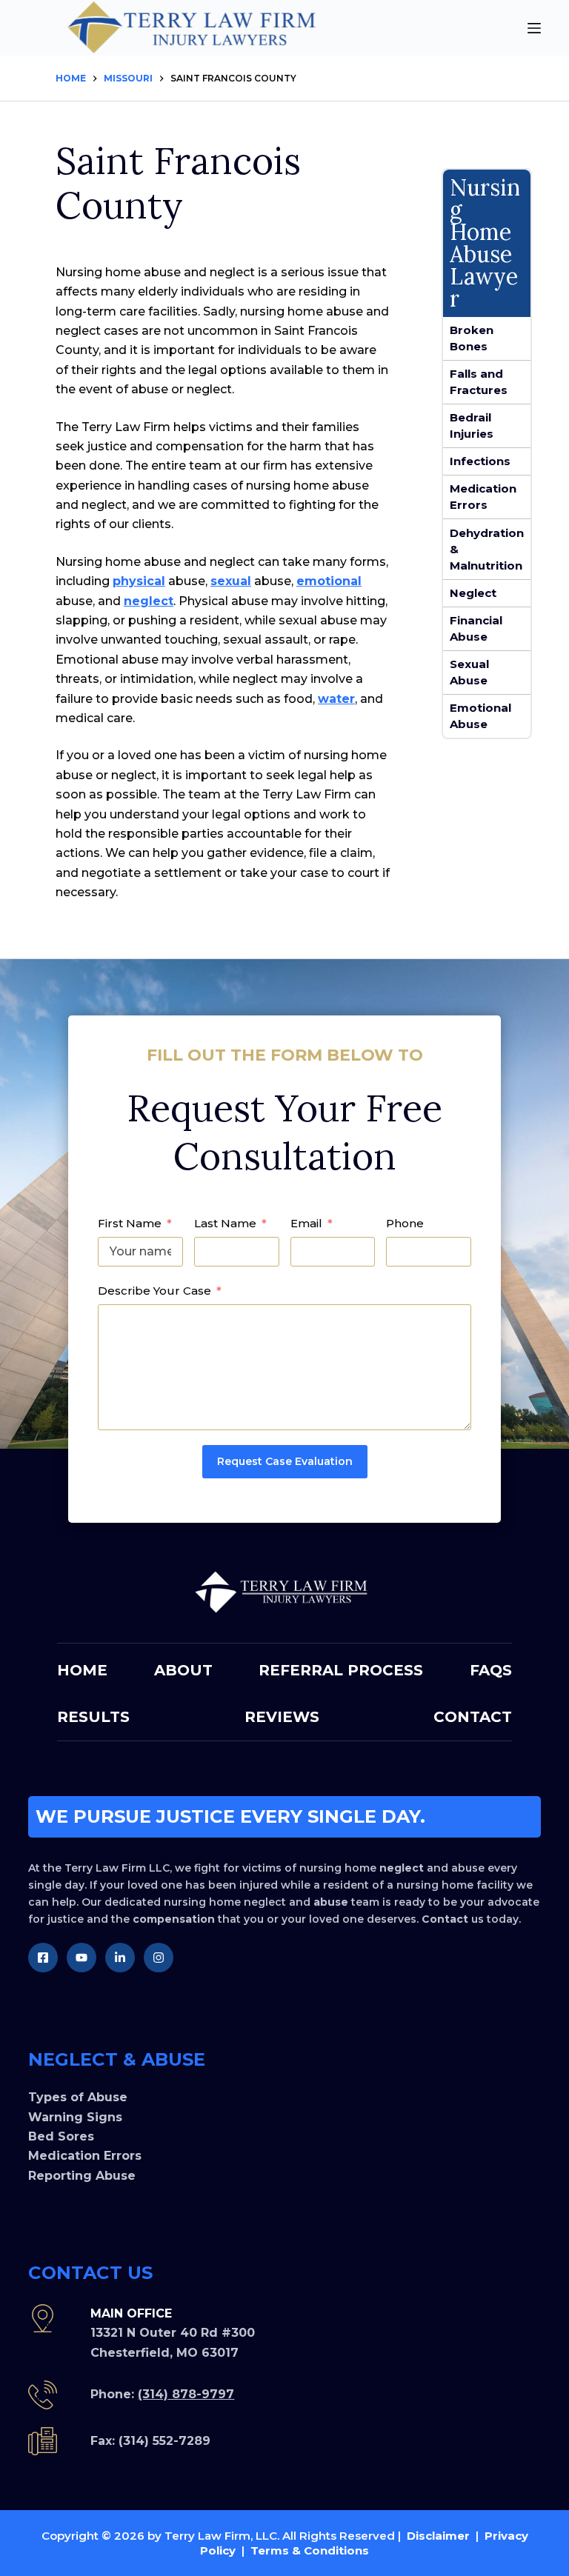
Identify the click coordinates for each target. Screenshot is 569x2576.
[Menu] (534, 28)
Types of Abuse (78, 2097)
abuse (331, 1902)
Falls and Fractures (479, 382)
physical (139, 581)
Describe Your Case (154, 1291)
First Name (130, 1223)
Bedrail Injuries (472, 426)
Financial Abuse (476, 628)
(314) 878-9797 (186, 2394)
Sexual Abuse (469, 672)
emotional (329, 581)
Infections (480, 461)
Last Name (225, 1223)
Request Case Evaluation (285, 1461)
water (336, 699)
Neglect (473, 593)
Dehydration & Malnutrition (487, 549)
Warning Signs (75, 2117)
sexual (231, 581)
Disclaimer (438, 2536)
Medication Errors (483, 497)
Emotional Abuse (480, 716)
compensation (174, 1919)
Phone (405, 1223)
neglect (149, 601)
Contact (445, 1919)
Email (306, 1223)
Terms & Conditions (310, 2550)
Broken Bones (472, 338)
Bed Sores (61, 2136)
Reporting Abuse (82, 2176)
